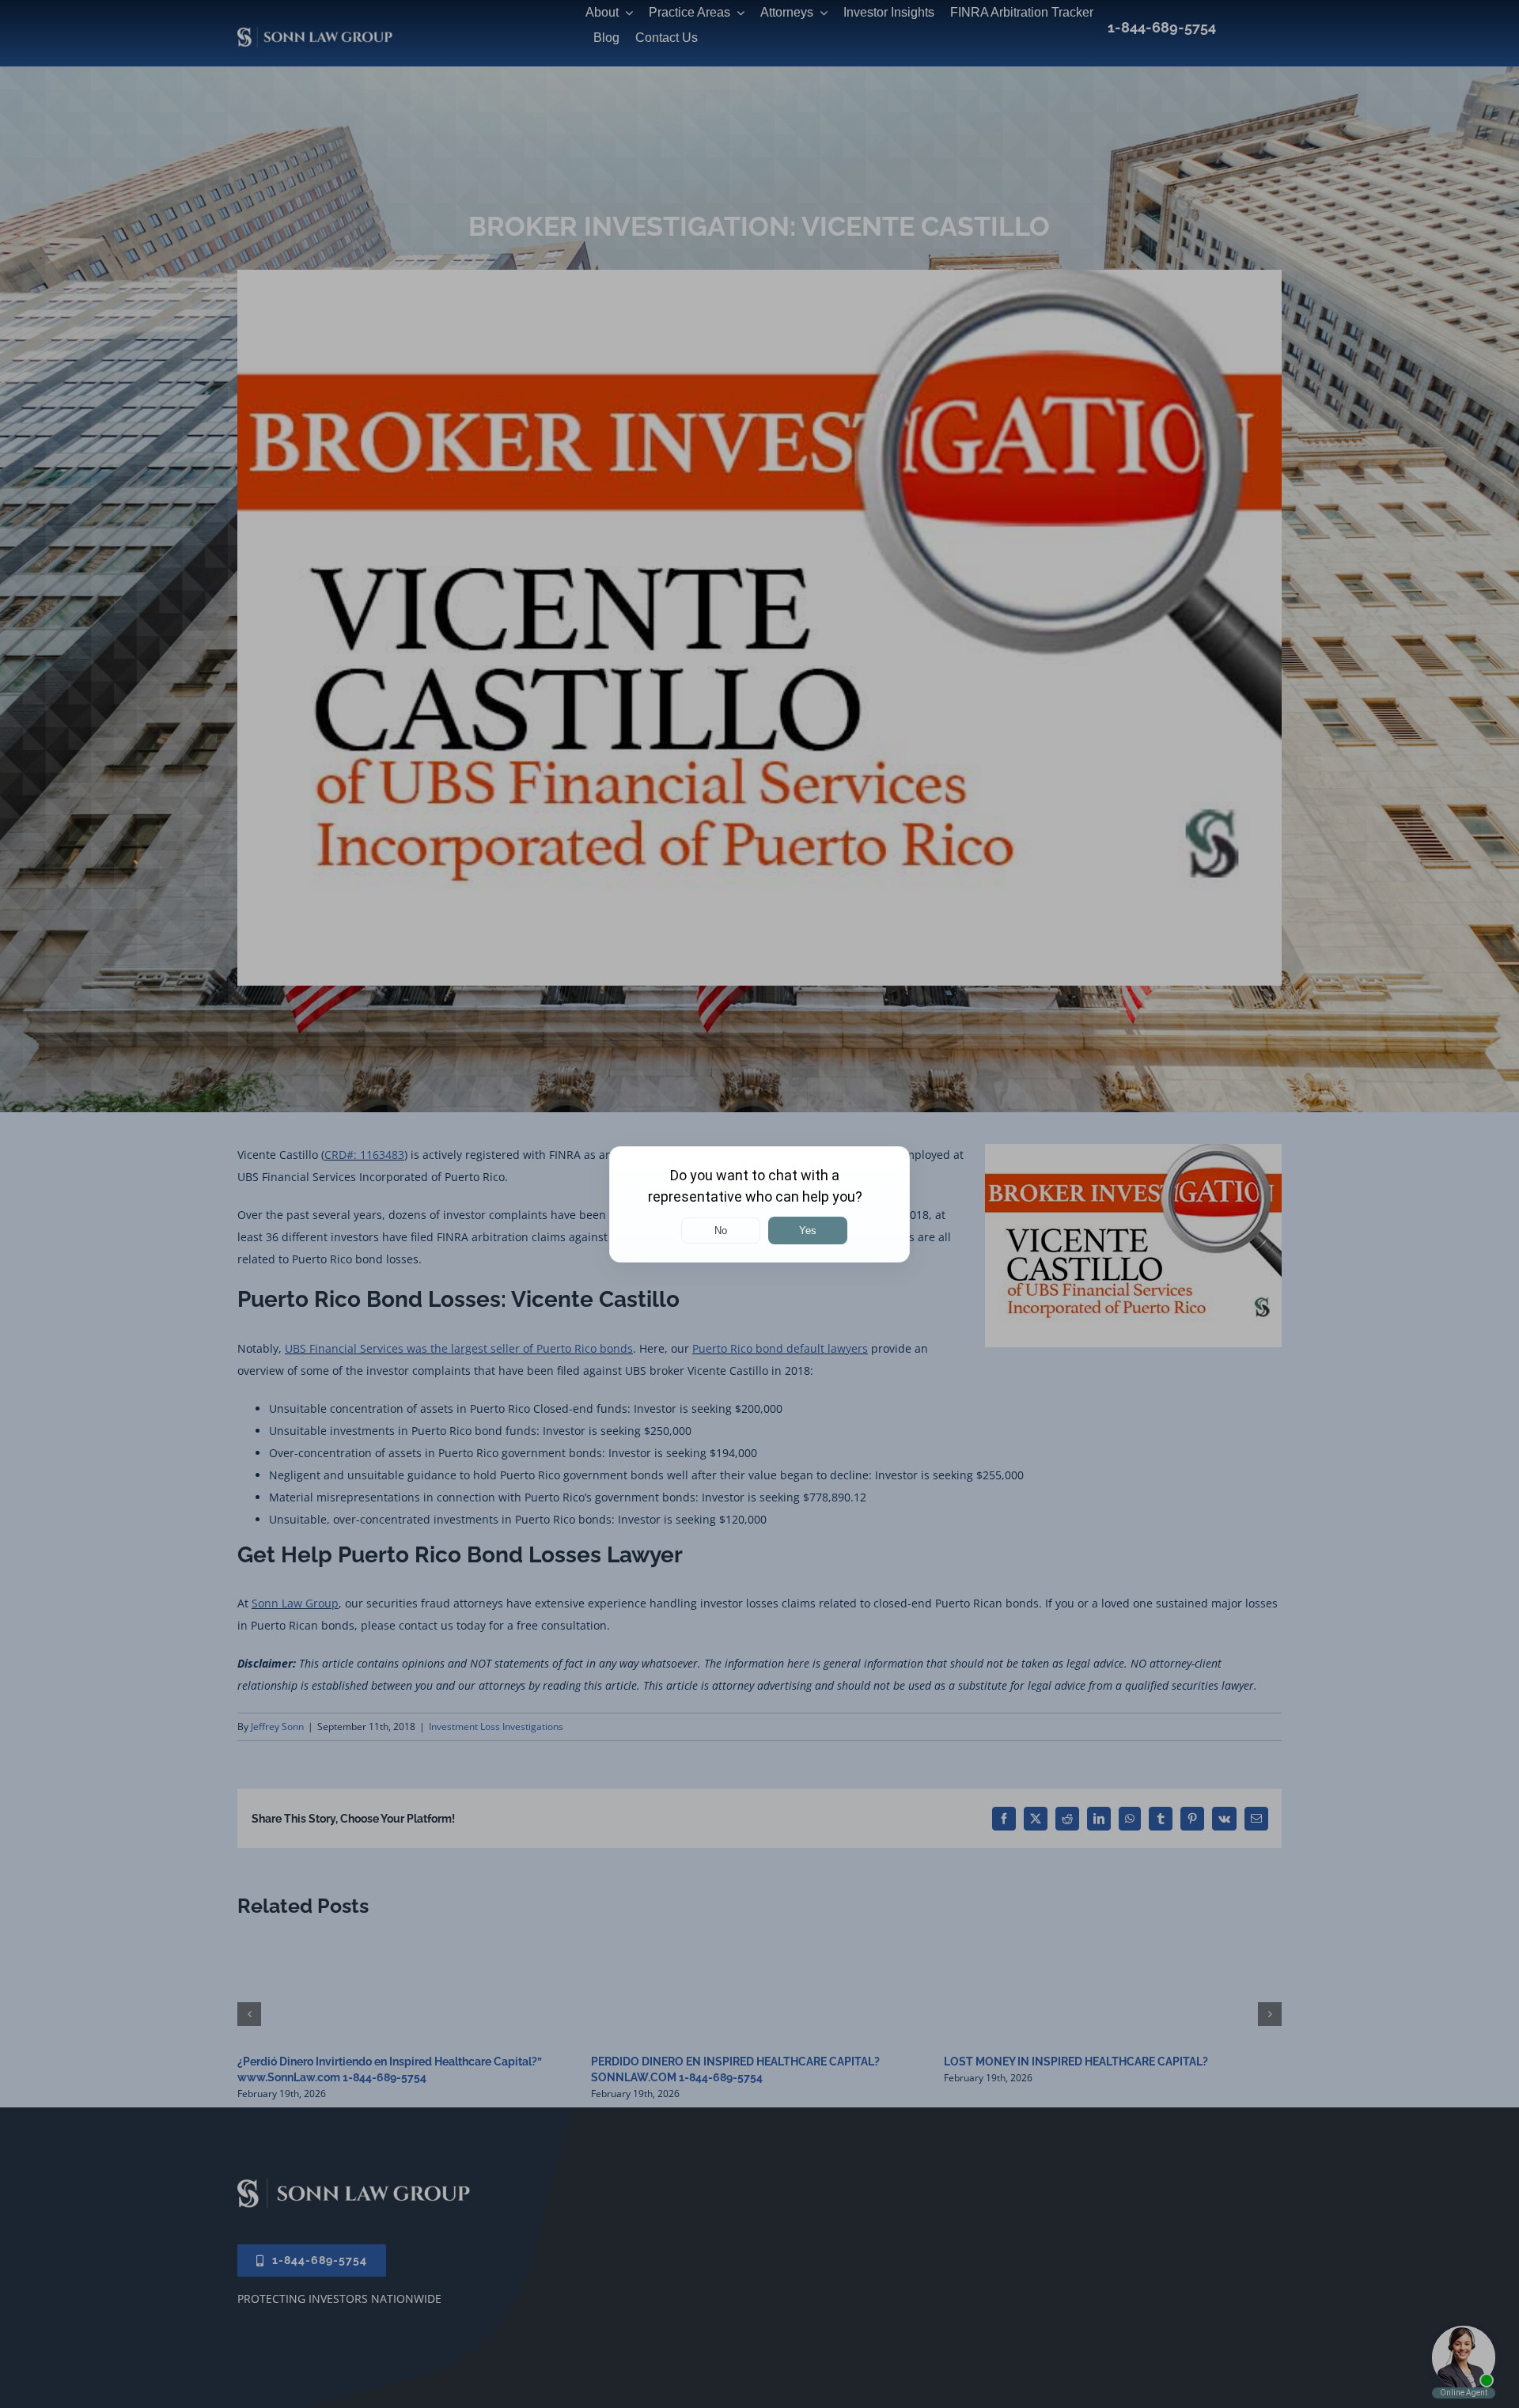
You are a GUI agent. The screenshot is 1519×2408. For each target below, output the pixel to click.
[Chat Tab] (759, 1204)
